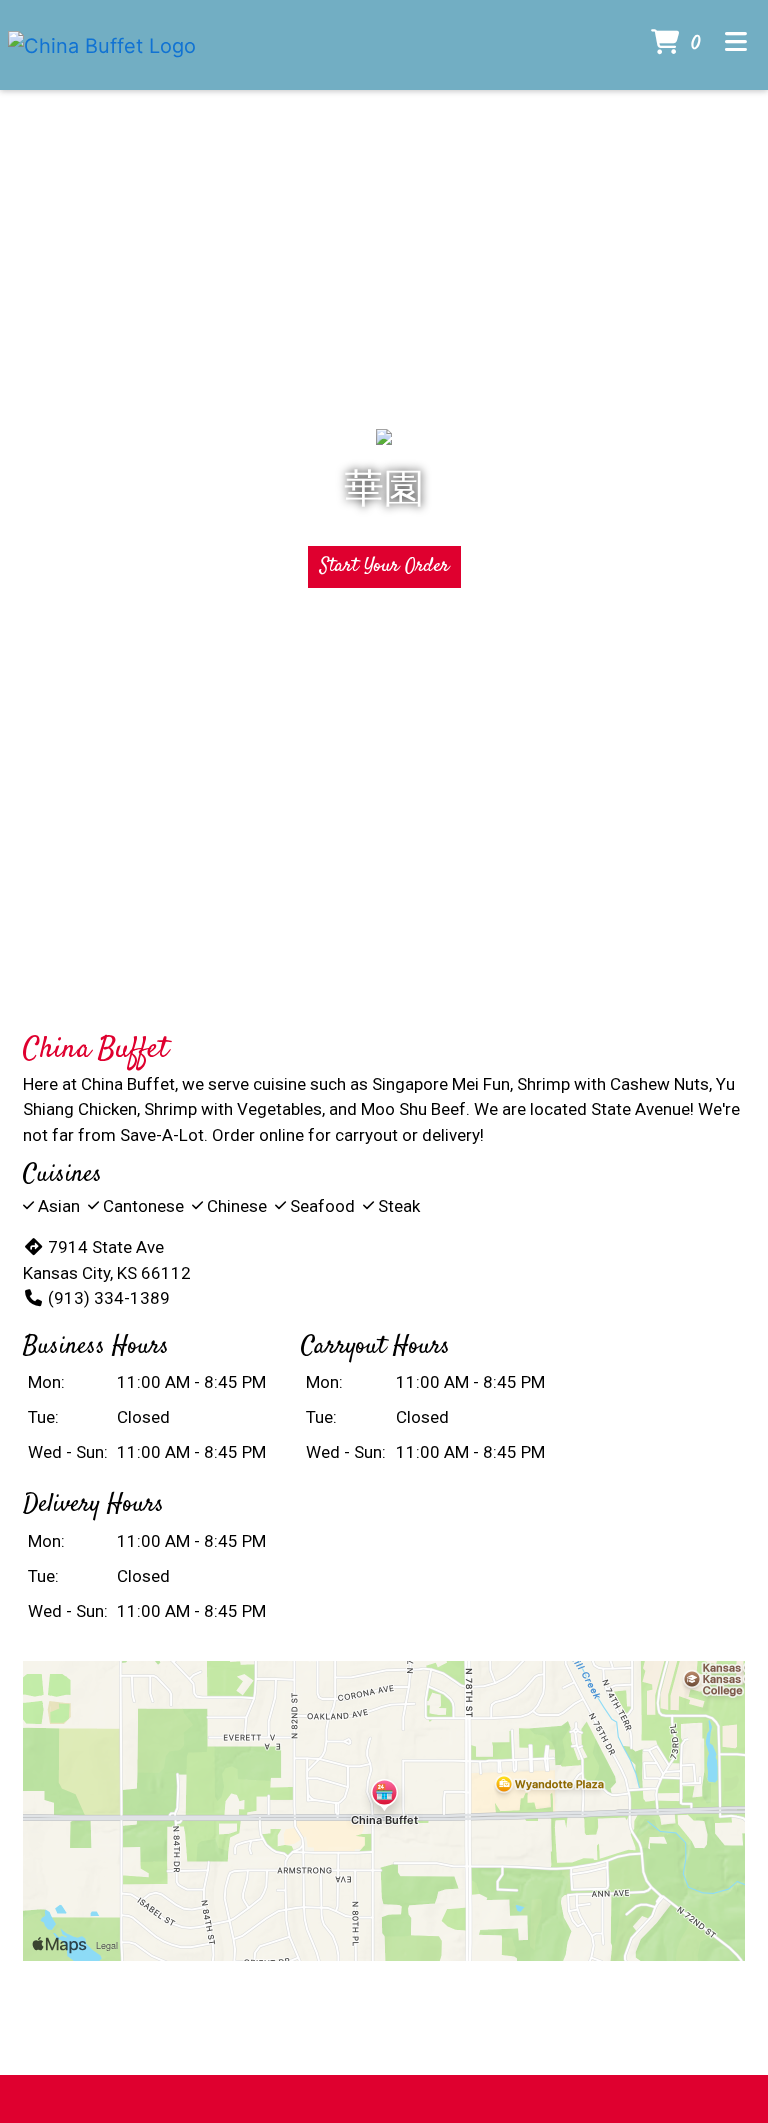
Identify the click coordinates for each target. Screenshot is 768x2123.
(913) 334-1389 (109, 1298)
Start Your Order (384, 566)
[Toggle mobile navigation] (736, 45)
